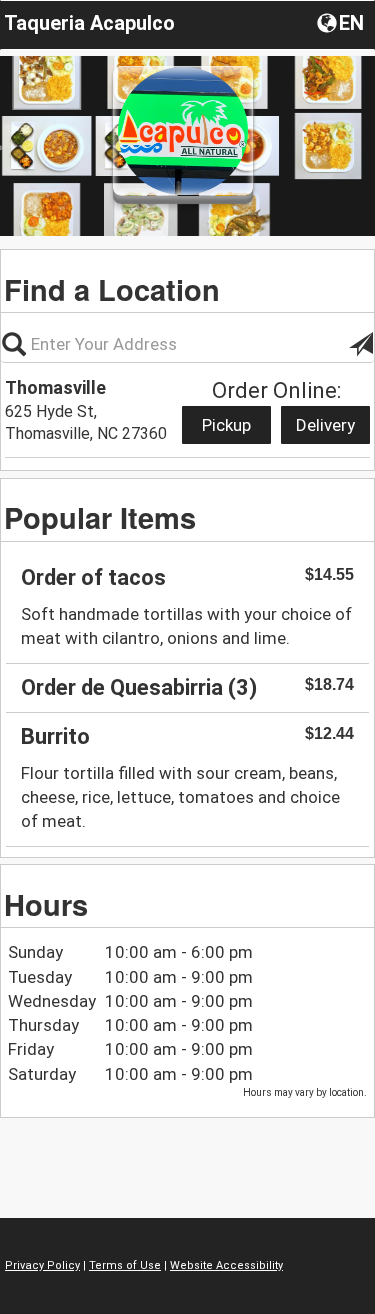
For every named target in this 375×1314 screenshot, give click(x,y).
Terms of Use (125, 1265)
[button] (342, 22)
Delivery (325, 425)
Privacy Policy (42, 1265)
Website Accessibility (226, 1265)
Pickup (226, 425)
